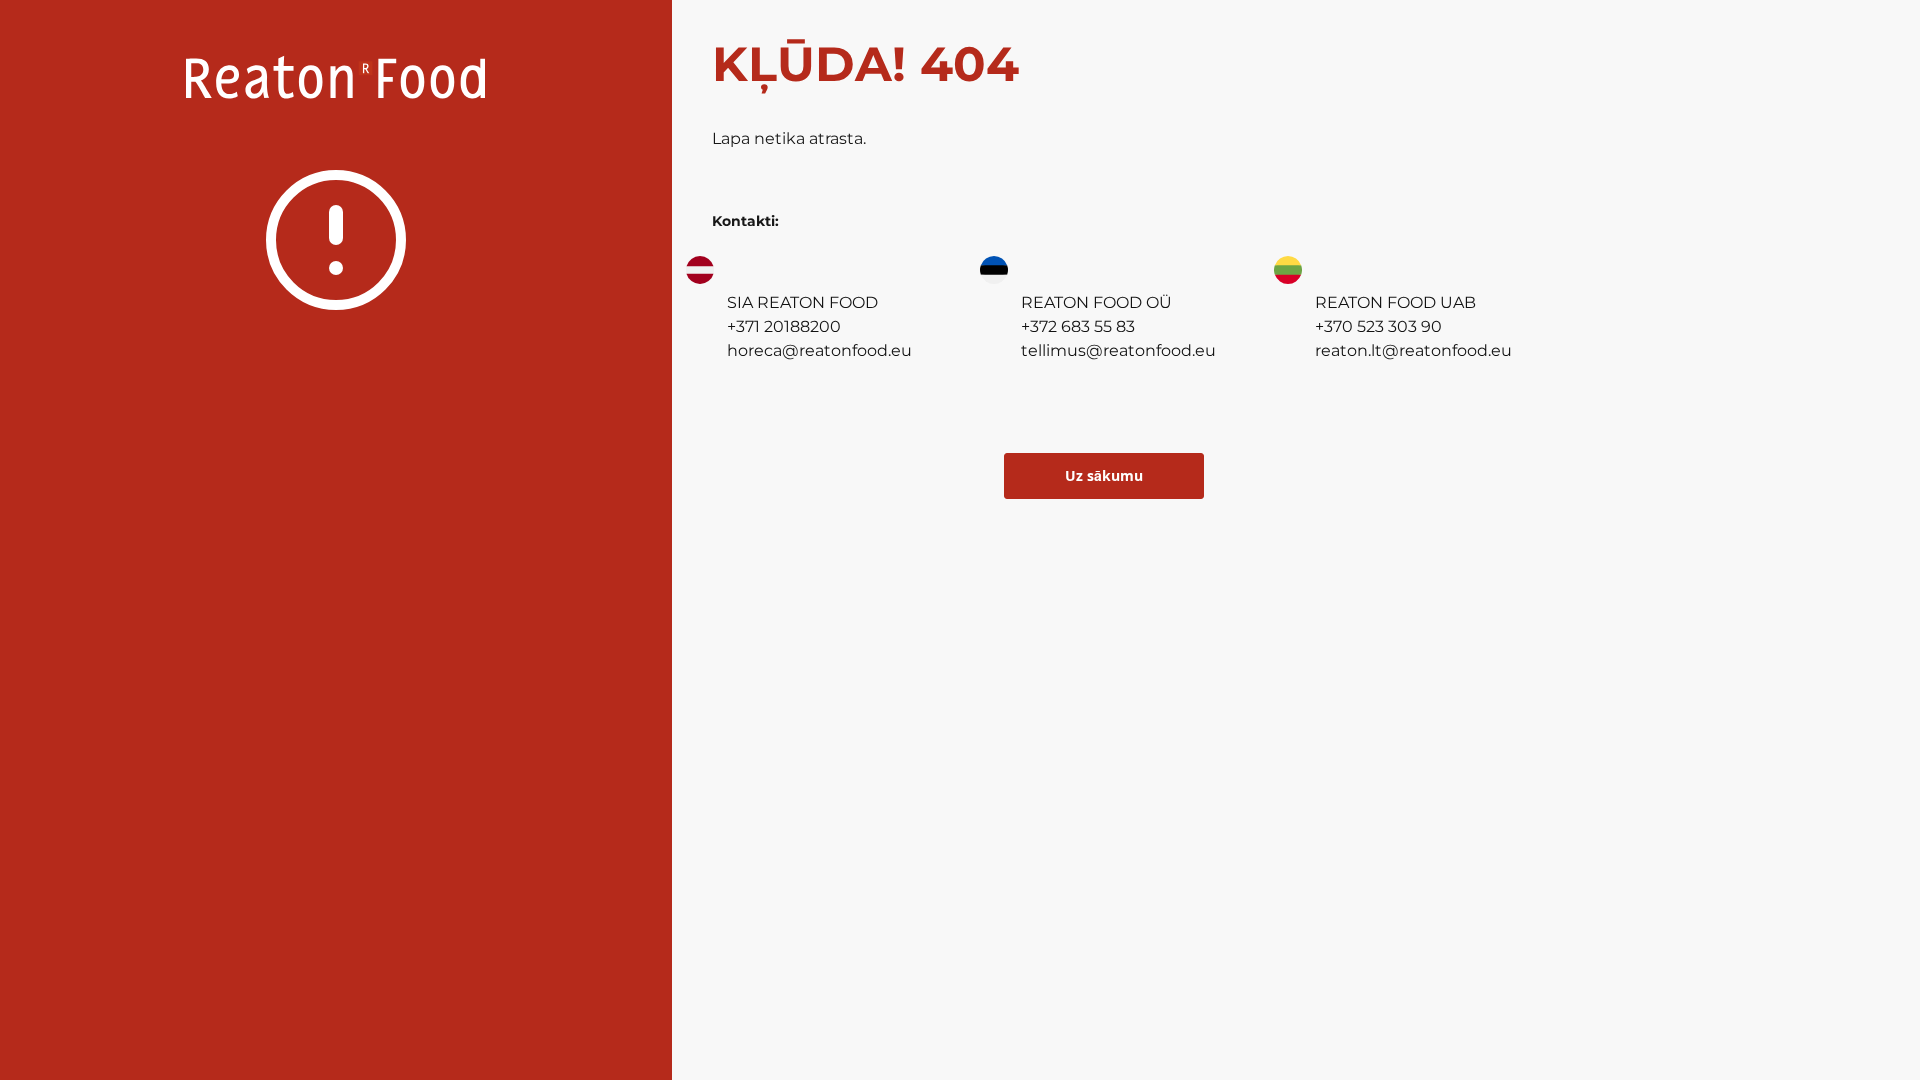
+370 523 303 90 (1378, 326)
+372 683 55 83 (1078, 326)
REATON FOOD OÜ (1096, 302)
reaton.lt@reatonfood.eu (1413, 350)
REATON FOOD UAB (1395, 302)
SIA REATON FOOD (802, 302)
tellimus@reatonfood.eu (1118, 350)
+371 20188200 (784, 326)
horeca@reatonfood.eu (819, 350)
